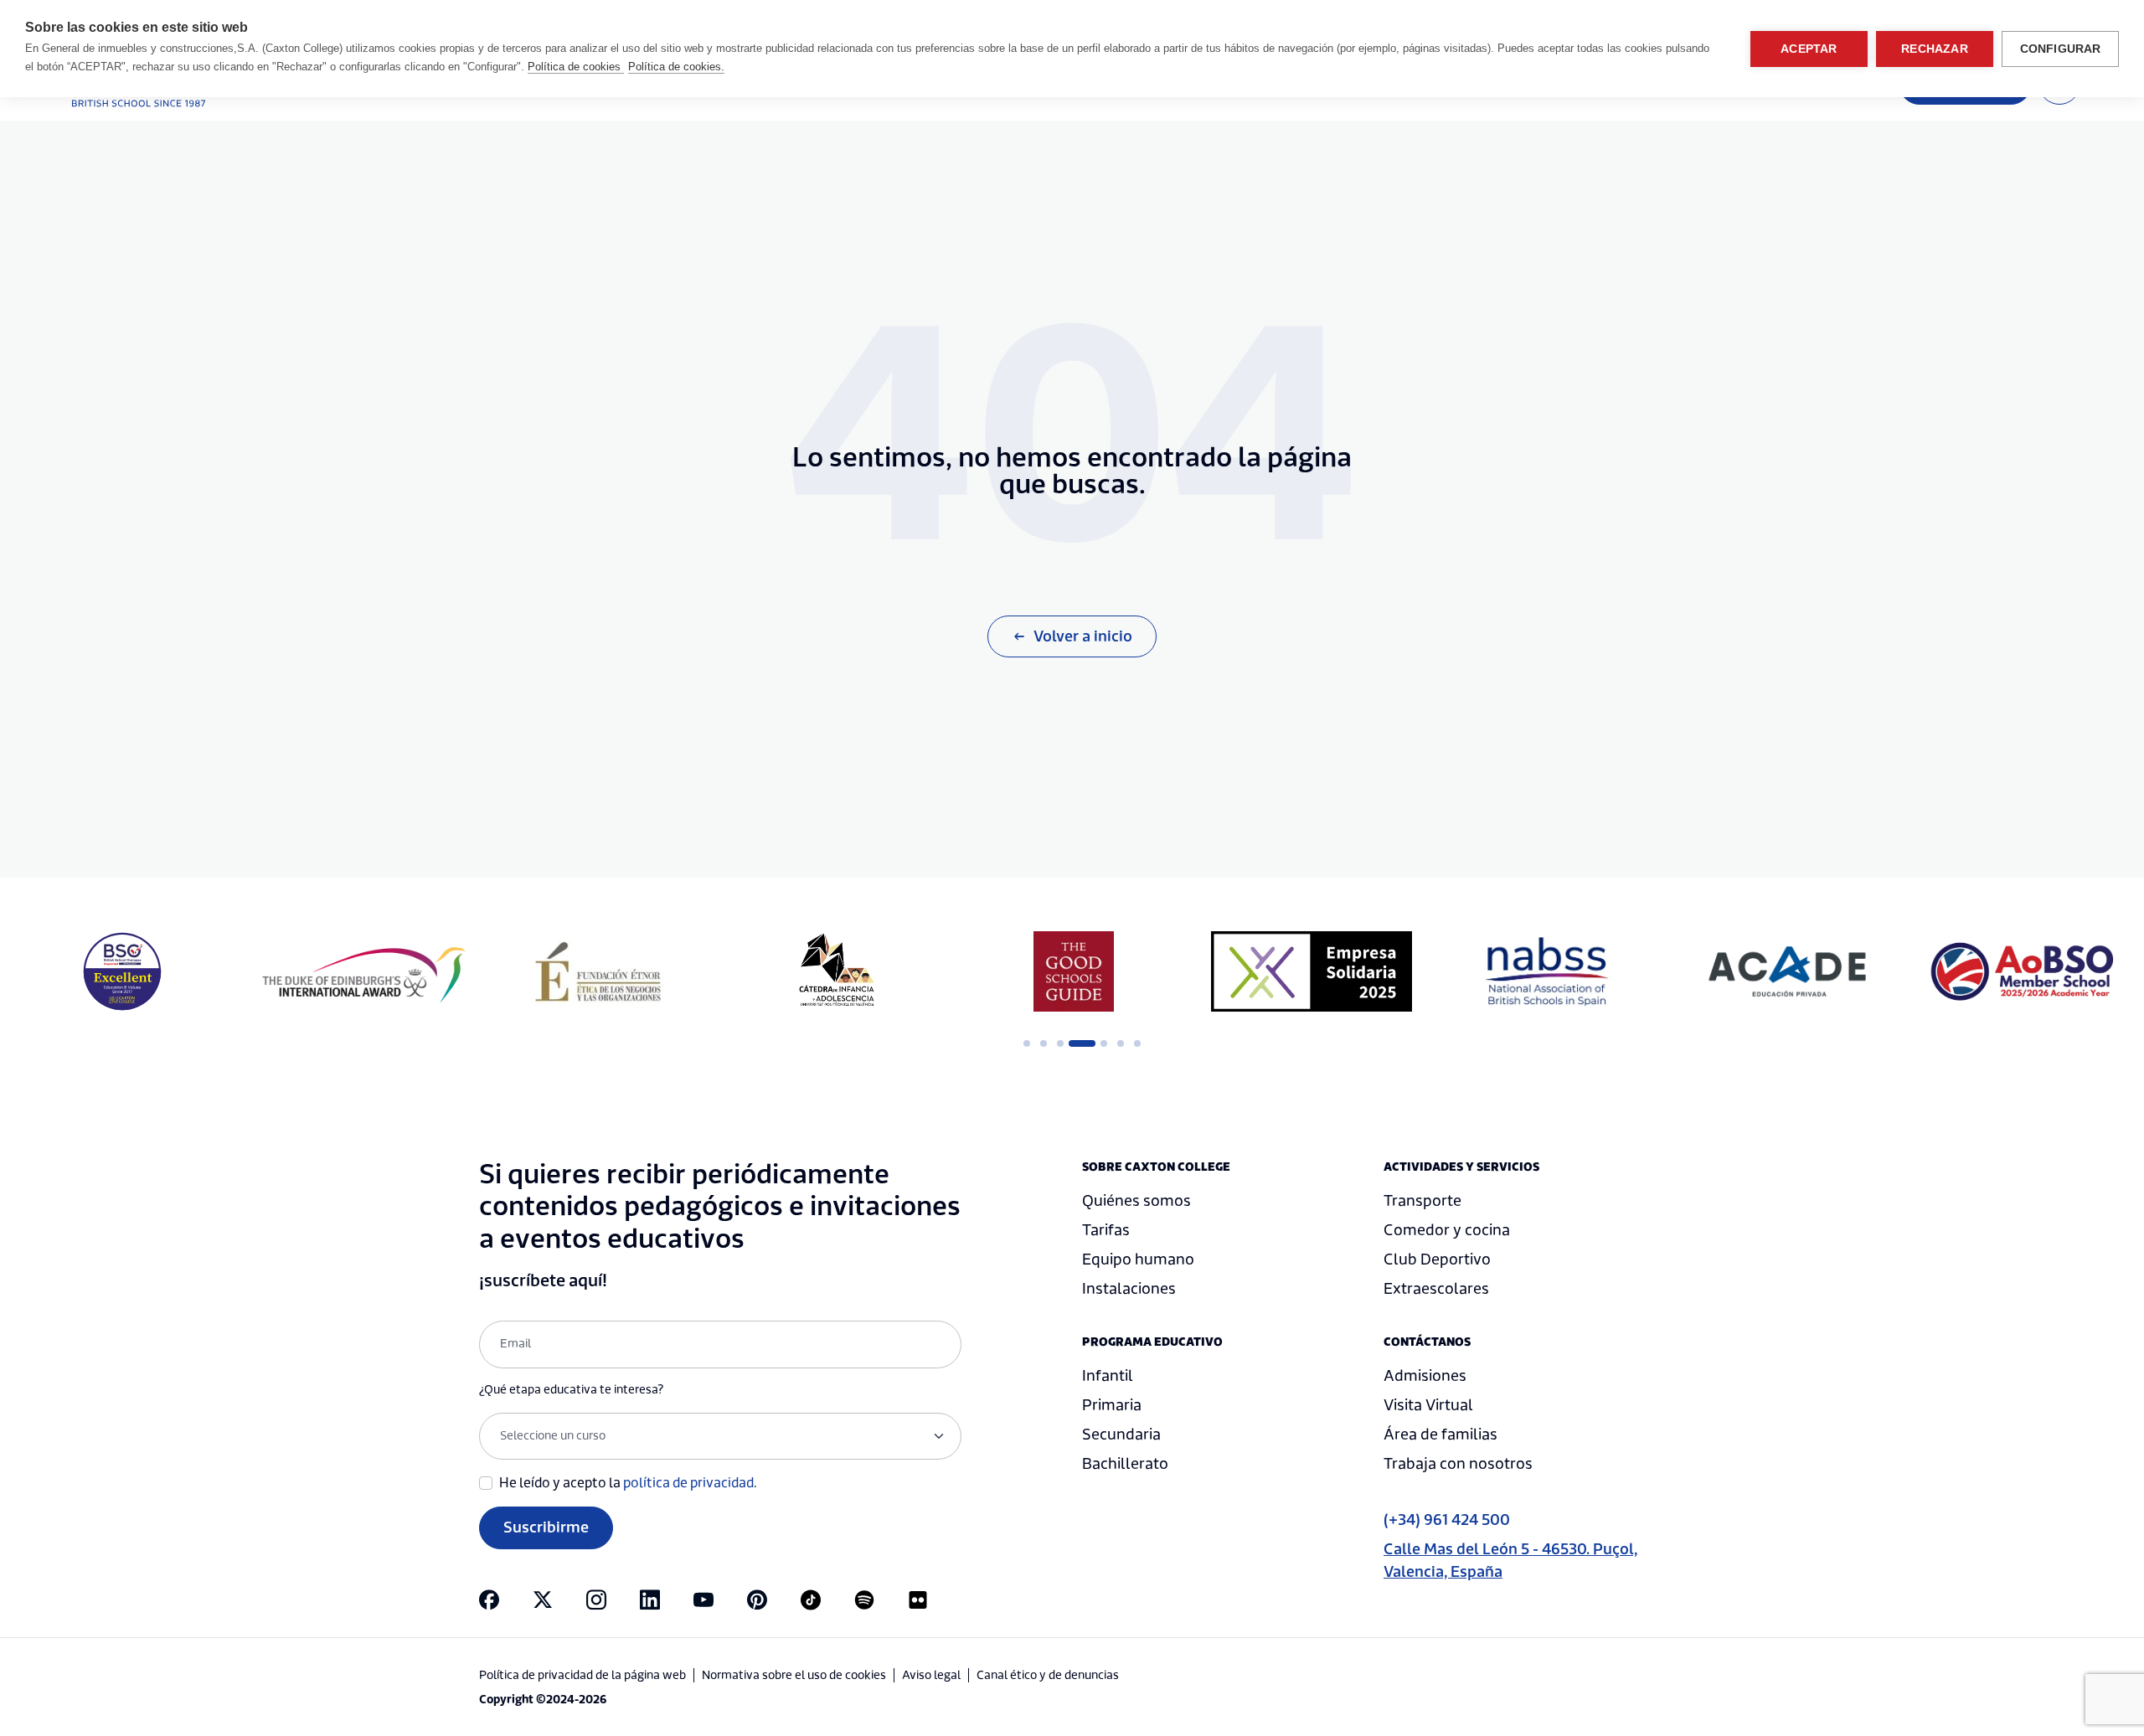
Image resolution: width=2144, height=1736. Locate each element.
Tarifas (1106, 1231)
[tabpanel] (598, 971)
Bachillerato (1125, 1464)
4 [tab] (1077, 1043)
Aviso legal (931, 1676)
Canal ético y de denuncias (1048, 1676)
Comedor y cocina (1447, 1231)
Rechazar (1935, 49)
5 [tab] (1104, 1043)
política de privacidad (688, 1483)
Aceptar (1809, 49)
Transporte (1422, 1201)
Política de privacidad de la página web (582, 1676)
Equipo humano (1138, 1260)
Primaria (1112, 1406)
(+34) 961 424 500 (1447, 1520)
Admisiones (1425, 1376)
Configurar (2061, 49)
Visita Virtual (1428, 1406)
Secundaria (1121, 1435)
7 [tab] (1137, 1043)
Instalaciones (1129, 1289)
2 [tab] (1044, 1043)
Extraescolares (1436, 1289)
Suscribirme (546, 1528)
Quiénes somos (1136, 1201)
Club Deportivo (1437, 1260)
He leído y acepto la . (628, 1483)
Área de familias (1440, 1435)
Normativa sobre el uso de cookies (794, 1676)
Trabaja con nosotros (1458, 1464)
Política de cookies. (676, 67)
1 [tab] (1027, 1043)
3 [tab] (1060, 1043)
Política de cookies (576, 67)
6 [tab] (1121, 1043)
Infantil (1108, 1376)
